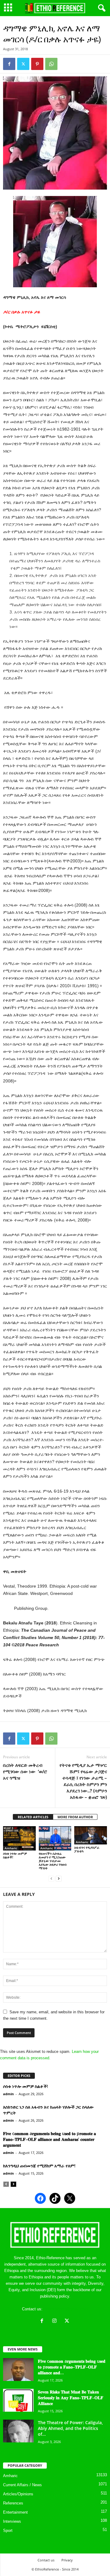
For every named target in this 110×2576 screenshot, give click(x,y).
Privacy (67, 2560)
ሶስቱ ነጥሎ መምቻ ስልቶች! (15, 1855)
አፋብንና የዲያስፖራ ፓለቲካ (87, 1849)
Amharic (11, 1848)
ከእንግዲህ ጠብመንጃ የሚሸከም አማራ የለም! (39, 2166)
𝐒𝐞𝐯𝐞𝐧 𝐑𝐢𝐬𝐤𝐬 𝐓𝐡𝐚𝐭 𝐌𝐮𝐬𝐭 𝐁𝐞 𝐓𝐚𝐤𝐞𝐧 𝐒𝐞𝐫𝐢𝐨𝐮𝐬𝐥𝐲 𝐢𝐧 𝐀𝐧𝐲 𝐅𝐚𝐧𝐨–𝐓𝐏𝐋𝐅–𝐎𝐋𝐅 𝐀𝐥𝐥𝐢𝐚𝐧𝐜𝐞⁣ (71, 2398)
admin (8, 2094)
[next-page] (59, 1878)
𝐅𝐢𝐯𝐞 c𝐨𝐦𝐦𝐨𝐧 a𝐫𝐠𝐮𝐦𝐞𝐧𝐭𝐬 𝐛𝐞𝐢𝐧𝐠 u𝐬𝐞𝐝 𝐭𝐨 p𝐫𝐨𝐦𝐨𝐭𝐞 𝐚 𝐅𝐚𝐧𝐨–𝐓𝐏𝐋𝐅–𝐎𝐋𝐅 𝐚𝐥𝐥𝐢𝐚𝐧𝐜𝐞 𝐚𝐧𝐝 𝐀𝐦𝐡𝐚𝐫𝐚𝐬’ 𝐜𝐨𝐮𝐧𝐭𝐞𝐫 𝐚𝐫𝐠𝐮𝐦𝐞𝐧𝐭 (50, 2139)
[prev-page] (51, 1878)
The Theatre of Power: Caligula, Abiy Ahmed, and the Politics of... (70, 2428)
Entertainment (15, 2512)
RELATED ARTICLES (33, 1817)
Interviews (12, 2521)
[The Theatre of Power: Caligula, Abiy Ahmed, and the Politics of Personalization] (18, 2431)
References (13, 2503)
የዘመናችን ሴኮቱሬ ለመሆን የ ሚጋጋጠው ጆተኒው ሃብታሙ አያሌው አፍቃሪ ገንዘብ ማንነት (53, 1861)
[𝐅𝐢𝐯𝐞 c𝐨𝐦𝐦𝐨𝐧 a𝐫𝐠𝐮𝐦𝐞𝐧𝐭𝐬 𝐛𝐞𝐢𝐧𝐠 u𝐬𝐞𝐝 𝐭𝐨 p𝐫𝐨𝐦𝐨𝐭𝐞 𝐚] (18, 2370)
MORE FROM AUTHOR (75, 1817)
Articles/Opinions (18, 2494)
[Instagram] (56, 2321)
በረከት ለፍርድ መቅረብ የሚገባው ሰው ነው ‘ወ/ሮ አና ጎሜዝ (25, 1771)
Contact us (46, 2560)
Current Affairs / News (22, 2485)
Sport (8, 2531)
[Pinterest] (37, 64)
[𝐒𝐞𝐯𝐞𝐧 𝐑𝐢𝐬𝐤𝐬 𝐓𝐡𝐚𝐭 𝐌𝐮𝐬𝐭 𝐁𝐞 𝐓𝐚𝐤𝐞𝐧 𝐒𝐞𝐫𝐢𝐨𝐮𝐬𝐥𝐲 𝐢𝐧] (18, 2400)
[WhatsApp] (51, 64)
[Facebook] (9, 64)
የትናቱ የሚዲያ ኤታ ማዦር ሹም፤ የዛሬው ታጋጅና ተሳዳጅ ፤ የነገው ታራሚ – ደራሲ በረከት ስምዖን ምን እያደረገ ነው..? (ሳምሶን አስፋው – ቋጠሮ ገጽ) (83, 1781)
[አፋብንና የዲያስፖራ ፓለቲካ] (91, 1835)
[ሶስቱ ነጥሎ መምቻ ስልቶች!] (19, 1838)
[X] (68, 2321)
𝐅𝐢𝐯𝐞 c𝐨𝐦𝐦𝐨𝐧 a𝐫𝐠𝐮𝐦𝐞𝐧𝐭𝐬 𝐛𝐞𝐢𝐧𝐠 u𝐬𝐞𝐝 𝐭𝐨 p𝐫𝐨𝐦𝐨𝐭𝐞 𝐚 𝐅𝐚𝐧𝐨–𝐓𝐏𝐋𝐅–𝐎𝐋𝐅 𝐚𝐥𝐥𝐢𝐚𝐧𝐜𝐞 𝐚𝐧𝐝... (72, 2367)
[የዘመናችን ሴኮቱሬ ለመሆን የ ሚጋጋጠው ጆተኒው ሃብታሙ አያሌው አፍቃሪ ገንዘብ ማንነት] (55, 1838)
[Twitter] (23, 64)
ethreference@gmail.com (66, 2309)
